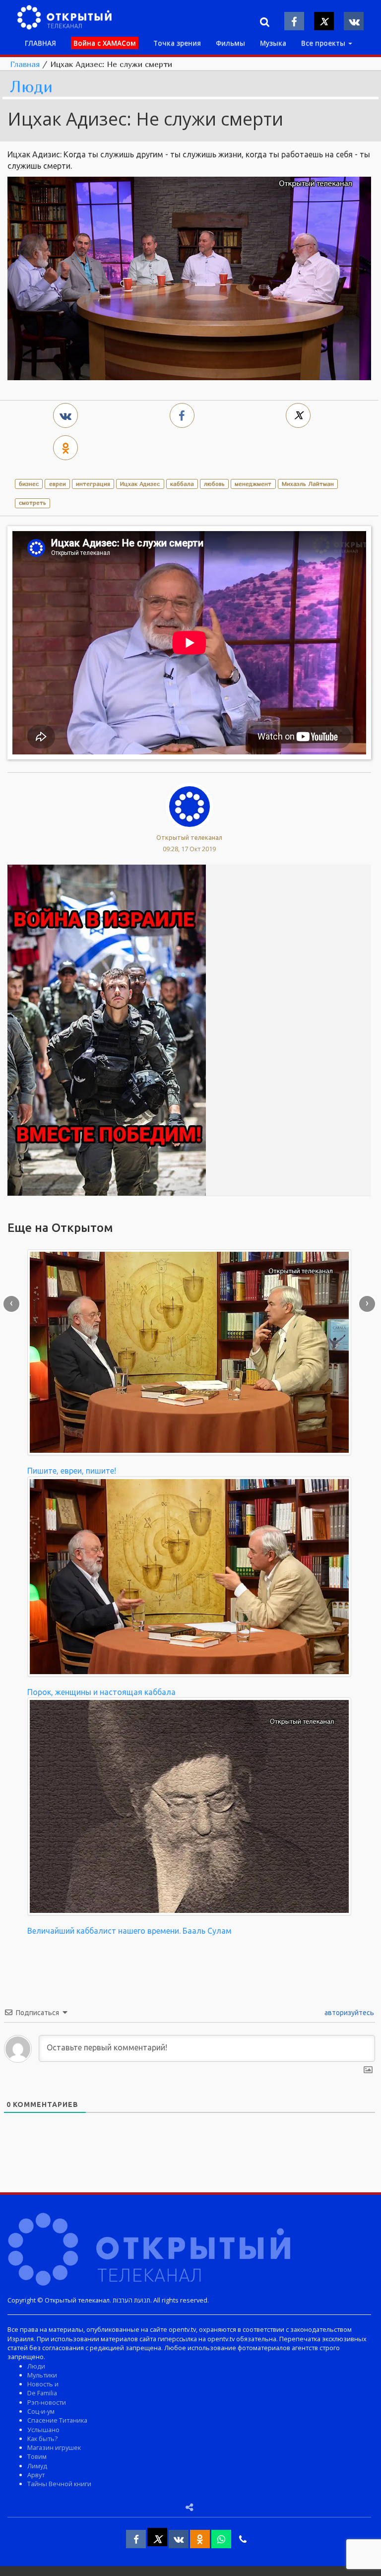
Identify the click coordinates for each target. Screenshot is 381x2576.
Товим (37, 2456)
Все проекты (324, 43)
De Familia (42, 2393)
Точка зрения (177, 43)
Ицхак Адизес (140, 484)
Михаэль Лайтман (308, 484)
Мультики (42, 2375)
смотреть (32, 503)
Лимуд (37, 2466)
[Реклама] (107, 1029)
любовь (214, 484)
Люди (31, 87)
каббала (182, 484)
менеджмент (253, 484)
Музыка (273, 43)
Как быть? (42, 2439)
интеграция (93, 484)
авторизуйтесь (349, 2013)
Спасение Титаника (57, 2420)
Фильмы (230, 43)
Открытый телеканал (189, 837)
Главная (25, 64)
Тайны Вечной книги (59, 2484)
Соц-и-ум (41, 2411)
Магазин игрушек (54, 2447)
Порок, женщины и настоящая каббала (101, 1692)
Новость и (43, 2384)
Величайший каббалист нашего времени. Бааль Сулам (129, 1931)
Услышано (43, 2430)
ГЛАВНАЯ (40, 43)
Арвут (36, 2475)
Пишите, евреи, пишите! (72, 1471)
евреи (58, 484)
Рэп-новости (47, 2402)
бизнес (29, 484)
